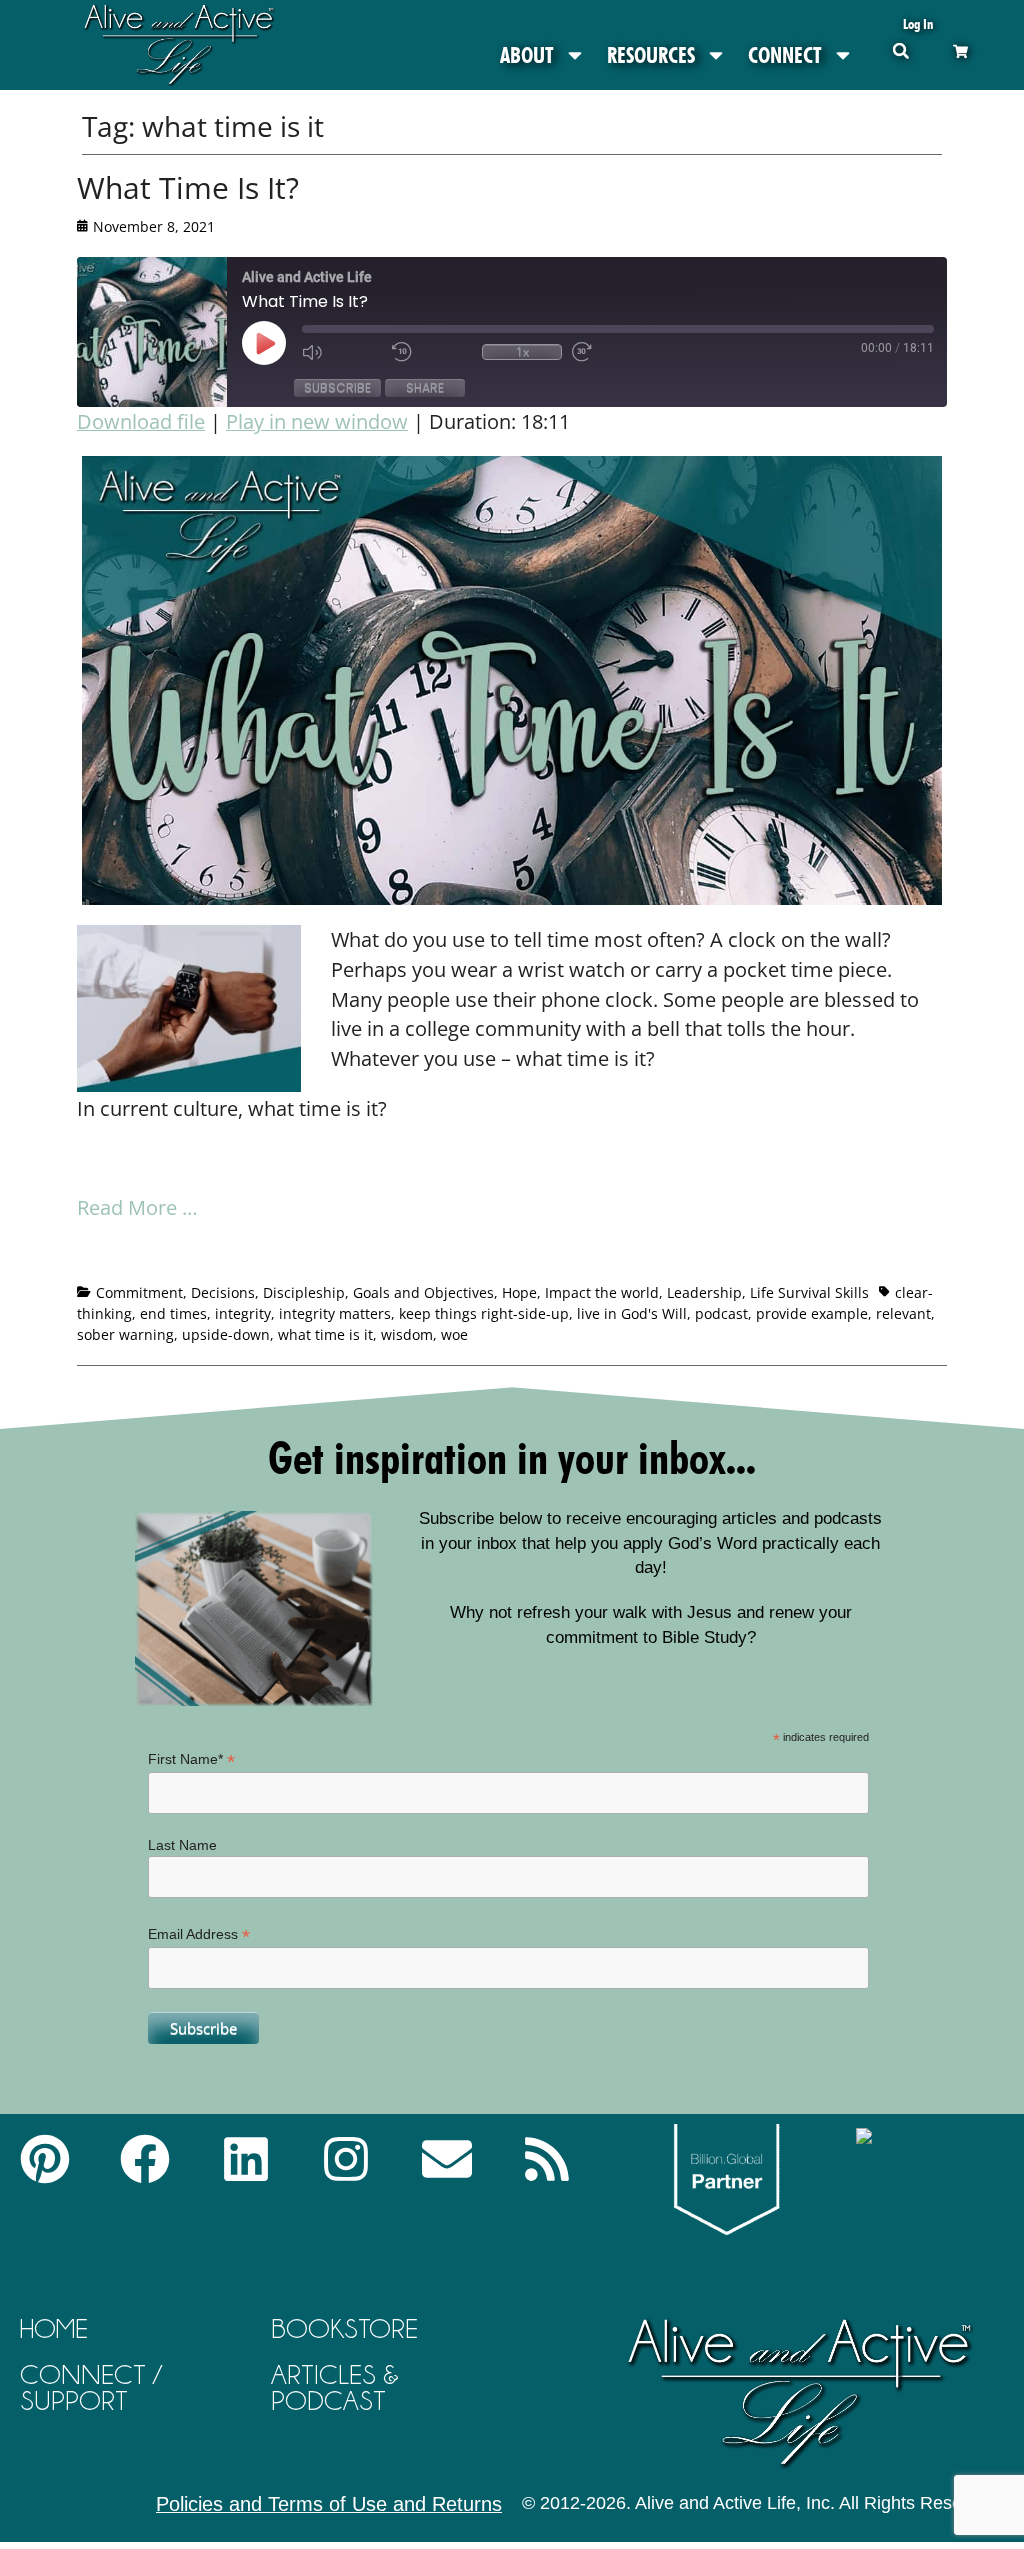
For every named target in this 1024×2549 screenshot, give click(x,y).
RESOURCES (651, 55)
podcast (721, 1313)
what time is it (325, 1334)
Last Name (182, 1845)
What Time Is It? (188, 187)
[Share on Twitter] (130, 1259)
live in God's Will (632, 1313)
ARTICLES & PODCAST (335, 2387)
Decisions (223, 1292)
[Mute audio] (342, 352)
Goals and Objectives (423, 1292)
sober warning (125, 1334)
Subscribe (337, 387)
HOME (54, 2328)
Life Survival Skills (809, 1292)
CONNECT (785, 55)
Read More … (137, 1207)
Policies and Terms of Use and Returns (329, 2504)
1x (522, 352)
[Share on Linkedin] (241, 1259)
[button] (900, 50)
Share (425, 387)
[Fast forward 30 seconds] (612, 352)
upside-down (226, 1334)
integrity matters (335, 1313)
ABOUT (527, 55)
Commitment (139, 1292)
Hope (519, 1292)
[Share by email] (278, 1259)
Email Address (199, 1934)
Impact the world (602, 1292)
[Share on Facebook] (93, 1259)
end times (173, 1313)
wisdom (407, 1334)
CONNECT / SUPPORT (91, 2387)
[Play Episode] (282, 343)
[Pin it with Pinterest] (204, 1259)
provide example (812, 1313)
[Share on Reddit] (167, 1259)
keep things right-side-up (484, 1313)
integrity (243, 1313)
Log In (918, 23)
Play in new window (317, 421)
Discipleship (304, 1292)
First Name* (191, 1759)
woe (454, 1334)
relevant (903, 1313)
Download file (141, 421)
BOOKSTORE (344, 2328)
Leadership (704, 1292)
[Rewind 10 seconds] (432, 352)
